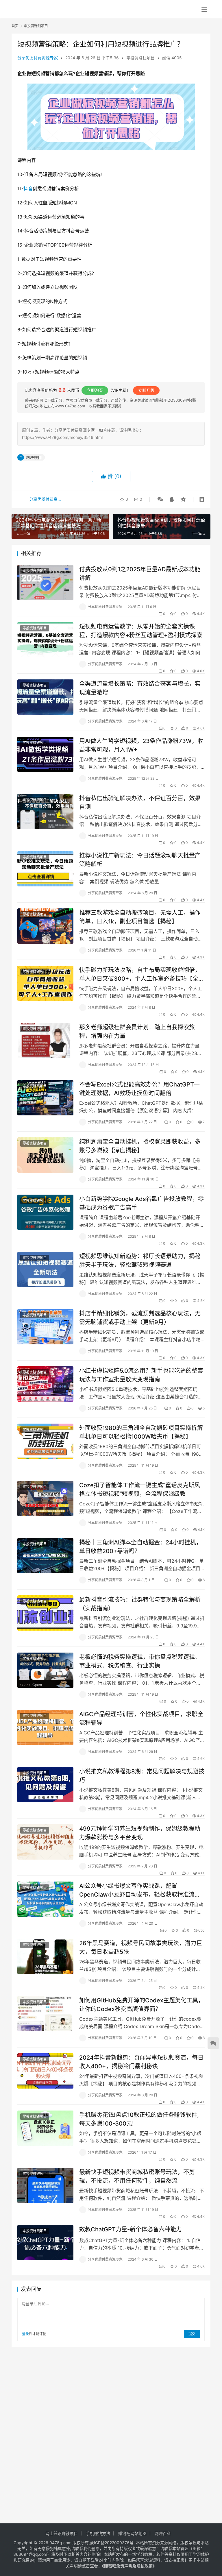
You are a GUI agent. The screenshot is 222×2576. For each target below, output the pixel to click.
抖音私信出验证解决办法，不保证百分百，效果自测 (140, 802)
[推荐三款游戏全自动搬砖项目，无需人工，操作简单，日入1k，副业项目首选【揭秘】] (45, 926)
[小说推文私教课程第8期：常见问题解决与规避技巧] (45, 1785)
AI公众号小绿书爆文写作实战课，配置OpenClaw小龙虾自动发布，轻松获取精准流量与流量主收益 (140, 1890)
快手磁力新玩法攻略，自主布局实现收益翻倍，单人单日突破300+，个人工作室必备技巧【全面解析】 (142, 974)
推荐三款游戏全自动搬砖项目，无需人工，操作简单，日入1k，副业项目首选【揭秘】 (140, 917)
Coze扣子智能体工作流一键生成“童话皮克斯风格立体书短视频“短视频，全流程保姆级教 (140, 1489)
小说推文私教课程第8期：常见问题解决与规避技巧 (142, 1776)
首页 (15, 26)
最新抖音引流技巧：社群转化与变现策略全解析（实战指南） (140, 1604)
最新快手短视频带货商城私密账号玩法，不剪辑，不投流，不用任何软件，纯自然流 (137, 2176)
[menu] (204, 9)
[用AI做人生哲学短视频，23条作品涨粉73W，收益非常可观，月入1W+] (45, 754)
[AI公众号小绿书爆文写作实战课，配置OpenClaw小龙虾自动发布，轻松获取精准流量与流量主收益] (45, 1899)
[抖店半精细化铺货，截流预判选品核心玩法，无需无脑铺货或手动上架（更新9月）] (45, 1327)
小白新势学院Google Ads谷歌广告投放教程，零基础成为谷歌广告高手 (141, 1203)
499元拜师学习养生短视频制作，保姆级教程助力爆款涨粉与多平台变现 (140, 1833)
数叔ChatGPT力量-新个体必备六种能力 (131, 2229)
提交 (192, 2334)
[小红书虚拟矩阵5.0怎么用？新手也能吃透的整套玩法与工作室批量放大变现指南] (45, 1384)
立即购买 (95, 390)
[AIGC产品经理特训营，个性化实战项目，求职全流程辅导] (45, 1727)
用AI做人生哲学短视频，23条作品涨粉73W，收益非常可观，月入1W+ (141, 745)
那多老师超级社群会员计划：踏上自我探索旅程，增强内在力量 (137, 1031)
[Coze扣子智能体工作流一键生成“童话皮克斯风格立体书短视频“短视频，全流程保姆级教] (45, 1498)
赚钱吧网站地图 (132, 2533)
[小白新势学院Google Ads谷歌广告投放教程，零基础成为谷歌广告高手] (45, 1212)
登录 (25, 2334)
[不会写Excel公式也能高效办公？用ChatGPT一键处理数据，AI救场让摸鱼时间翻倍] (45, 1098)
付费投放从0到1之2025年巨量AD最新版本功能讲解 (140, 573)
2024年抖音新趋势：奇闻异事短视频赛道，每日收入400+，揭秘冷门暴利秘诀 (141, 2062)
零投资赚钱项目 (140, 58)
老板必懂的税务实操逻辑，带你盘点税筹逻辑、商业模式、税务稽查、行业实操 (140, 1661)
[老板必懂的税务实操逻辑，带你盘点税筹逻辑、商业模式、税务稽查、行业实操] (45, 1670)
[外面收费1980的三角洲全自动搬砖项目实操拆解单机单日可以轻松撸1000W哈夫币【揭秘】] (45, 1441)
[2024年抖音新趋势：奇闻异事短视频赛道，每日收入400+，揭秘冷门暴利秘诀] (45, 2071)
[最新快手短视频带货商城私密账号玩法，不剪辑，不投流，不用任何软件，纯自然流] (45, 2185)
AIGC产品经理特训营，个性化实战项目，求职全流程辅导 (141, 1718)
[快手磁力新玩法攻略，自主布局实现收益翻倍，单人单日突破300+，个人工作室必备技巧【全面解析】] (45, 983)
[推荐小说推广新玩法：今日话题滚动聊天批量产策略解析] (45, 869)
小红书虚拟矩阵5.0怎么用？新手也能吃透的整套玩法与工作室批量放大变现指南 (141, 1375)
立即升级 (146, 390)
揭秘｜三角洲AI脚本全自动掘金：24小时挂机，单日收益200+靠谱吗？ (140, 1547)
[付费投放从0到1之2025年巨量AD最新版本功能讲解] (45, 582)
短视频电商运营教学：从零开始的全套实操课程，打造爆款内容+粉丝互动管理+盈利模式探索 (141, 631)
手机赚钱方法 (98, 2533)
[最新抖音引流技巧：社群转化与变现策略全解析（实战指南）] (45, 1613)
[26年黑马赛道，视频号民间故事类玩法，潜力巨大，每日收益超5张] (45, 1956)
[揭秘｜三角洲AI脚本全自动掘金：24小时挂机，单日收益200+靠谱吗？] (45, 1556)
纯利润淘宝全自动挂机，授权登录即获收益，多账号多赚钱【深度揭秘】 (140, 1146)
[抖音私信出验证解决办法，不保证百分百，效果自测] (45, 811)
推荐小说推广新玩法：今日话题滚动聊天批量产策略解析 (140, 860)
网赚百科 (163, 2533)
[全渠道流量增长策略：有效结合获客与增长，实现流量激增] (45, 697)
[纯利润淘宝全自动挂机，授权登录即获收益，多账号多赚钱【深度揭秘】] (45, 1155)
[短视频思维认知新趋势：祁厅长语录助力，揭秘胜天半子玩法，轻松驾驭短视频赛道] (45, 1269)
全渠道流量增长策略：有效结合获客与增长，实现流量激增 (140, 688)
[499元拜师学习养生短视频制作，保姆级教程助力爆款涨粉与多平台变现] (45, 1842)
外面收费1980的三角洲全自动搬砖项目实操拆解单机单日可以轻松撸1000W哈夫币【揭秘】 (141, 1432)
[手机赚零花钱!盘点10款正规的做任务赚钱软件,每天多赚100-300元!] (45, 2128)
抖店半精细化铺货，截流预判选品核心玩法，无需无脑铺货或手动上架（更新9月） (140, 1318)
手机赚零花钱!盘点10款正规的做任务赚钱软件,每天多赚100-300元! (139, 2119)
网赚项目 (34, 457)
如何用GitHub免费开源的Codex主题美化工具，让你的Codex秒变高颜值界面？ (141, 2005)
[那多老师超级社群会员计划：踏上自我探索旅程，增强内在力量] (45, 1040)
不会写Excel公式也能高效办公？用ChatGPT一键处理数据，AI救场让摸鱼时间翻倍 (139, 1089)
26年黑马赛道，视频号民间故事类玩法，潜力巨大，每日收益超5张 (141, 1947)
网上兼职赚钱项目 (62, 2533)
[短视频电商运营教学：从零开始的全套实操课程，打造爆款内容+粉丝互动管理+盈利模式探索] (45, 640)
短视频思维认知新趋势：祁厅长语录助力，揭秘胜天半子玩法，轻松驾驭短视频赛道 (140, 1260)
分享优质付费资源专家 (38, 58)
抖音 (28, 189)
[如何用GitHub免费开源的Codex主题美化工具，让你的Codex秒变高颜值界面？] (45, 2014)
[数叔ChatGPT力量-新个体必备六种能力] (45, 2243)
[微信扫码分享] (160, 499)
